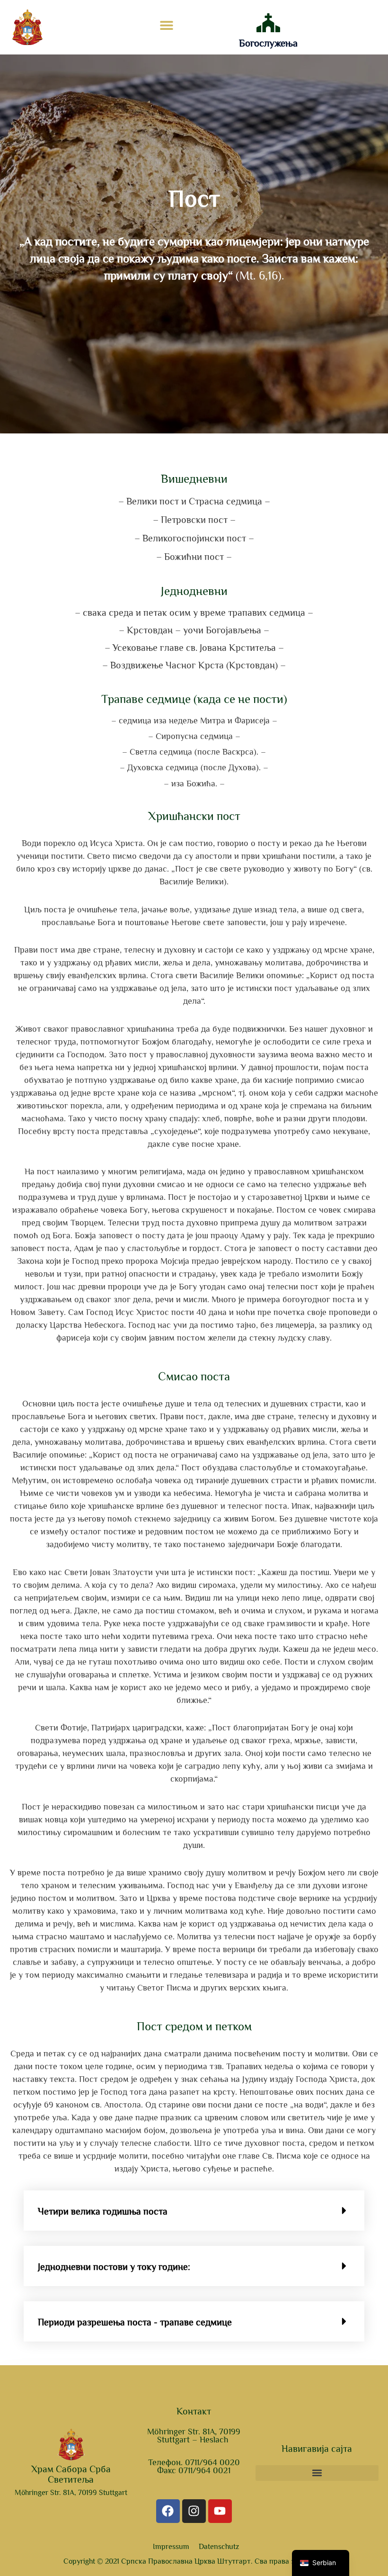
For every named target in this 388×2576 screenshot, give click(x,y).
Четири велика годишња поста (103, 2211)
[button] (166, 25)
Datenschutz (219, 2547)
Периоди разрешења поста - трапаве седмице (135, 2322)
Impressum (171, 2547)
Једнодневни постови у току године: (114, 2267)
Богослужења (268, 43)
